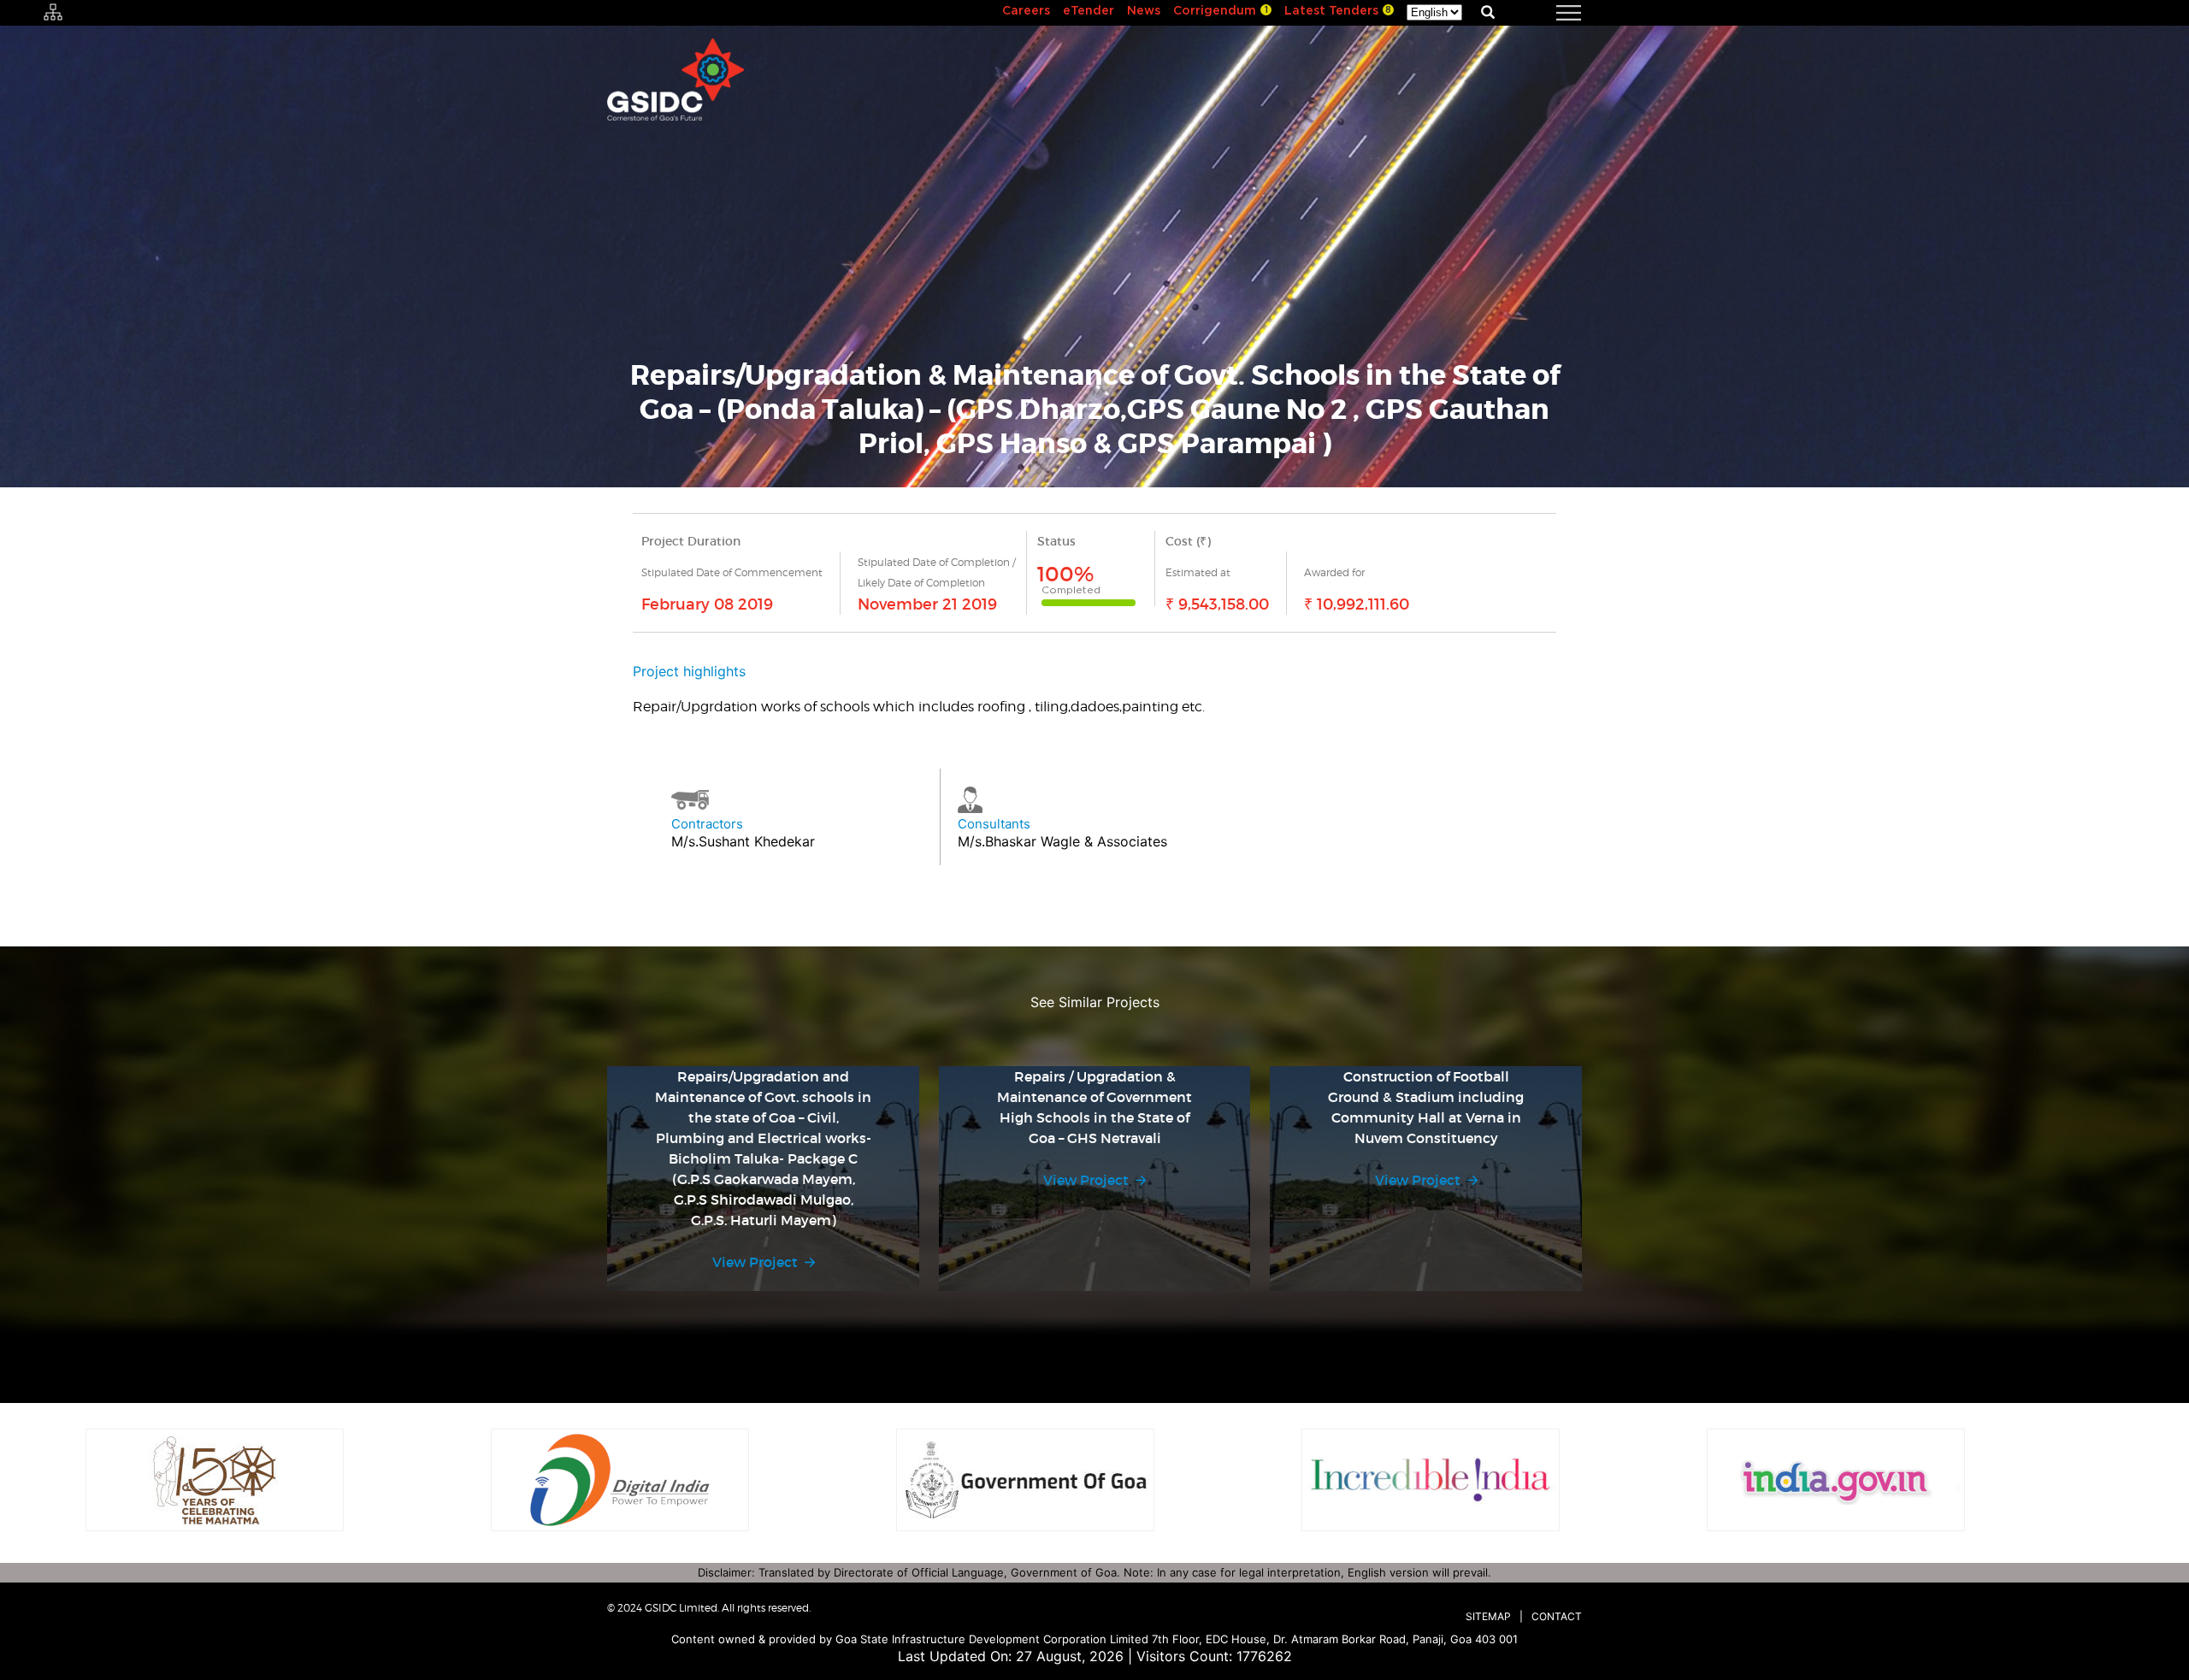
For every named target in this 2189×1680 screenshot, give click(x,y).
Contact (1557, 1616)
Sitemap (1488, 1616)
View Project (755, 1262)
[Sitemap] (53, 13)
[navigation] (1548, 13)
